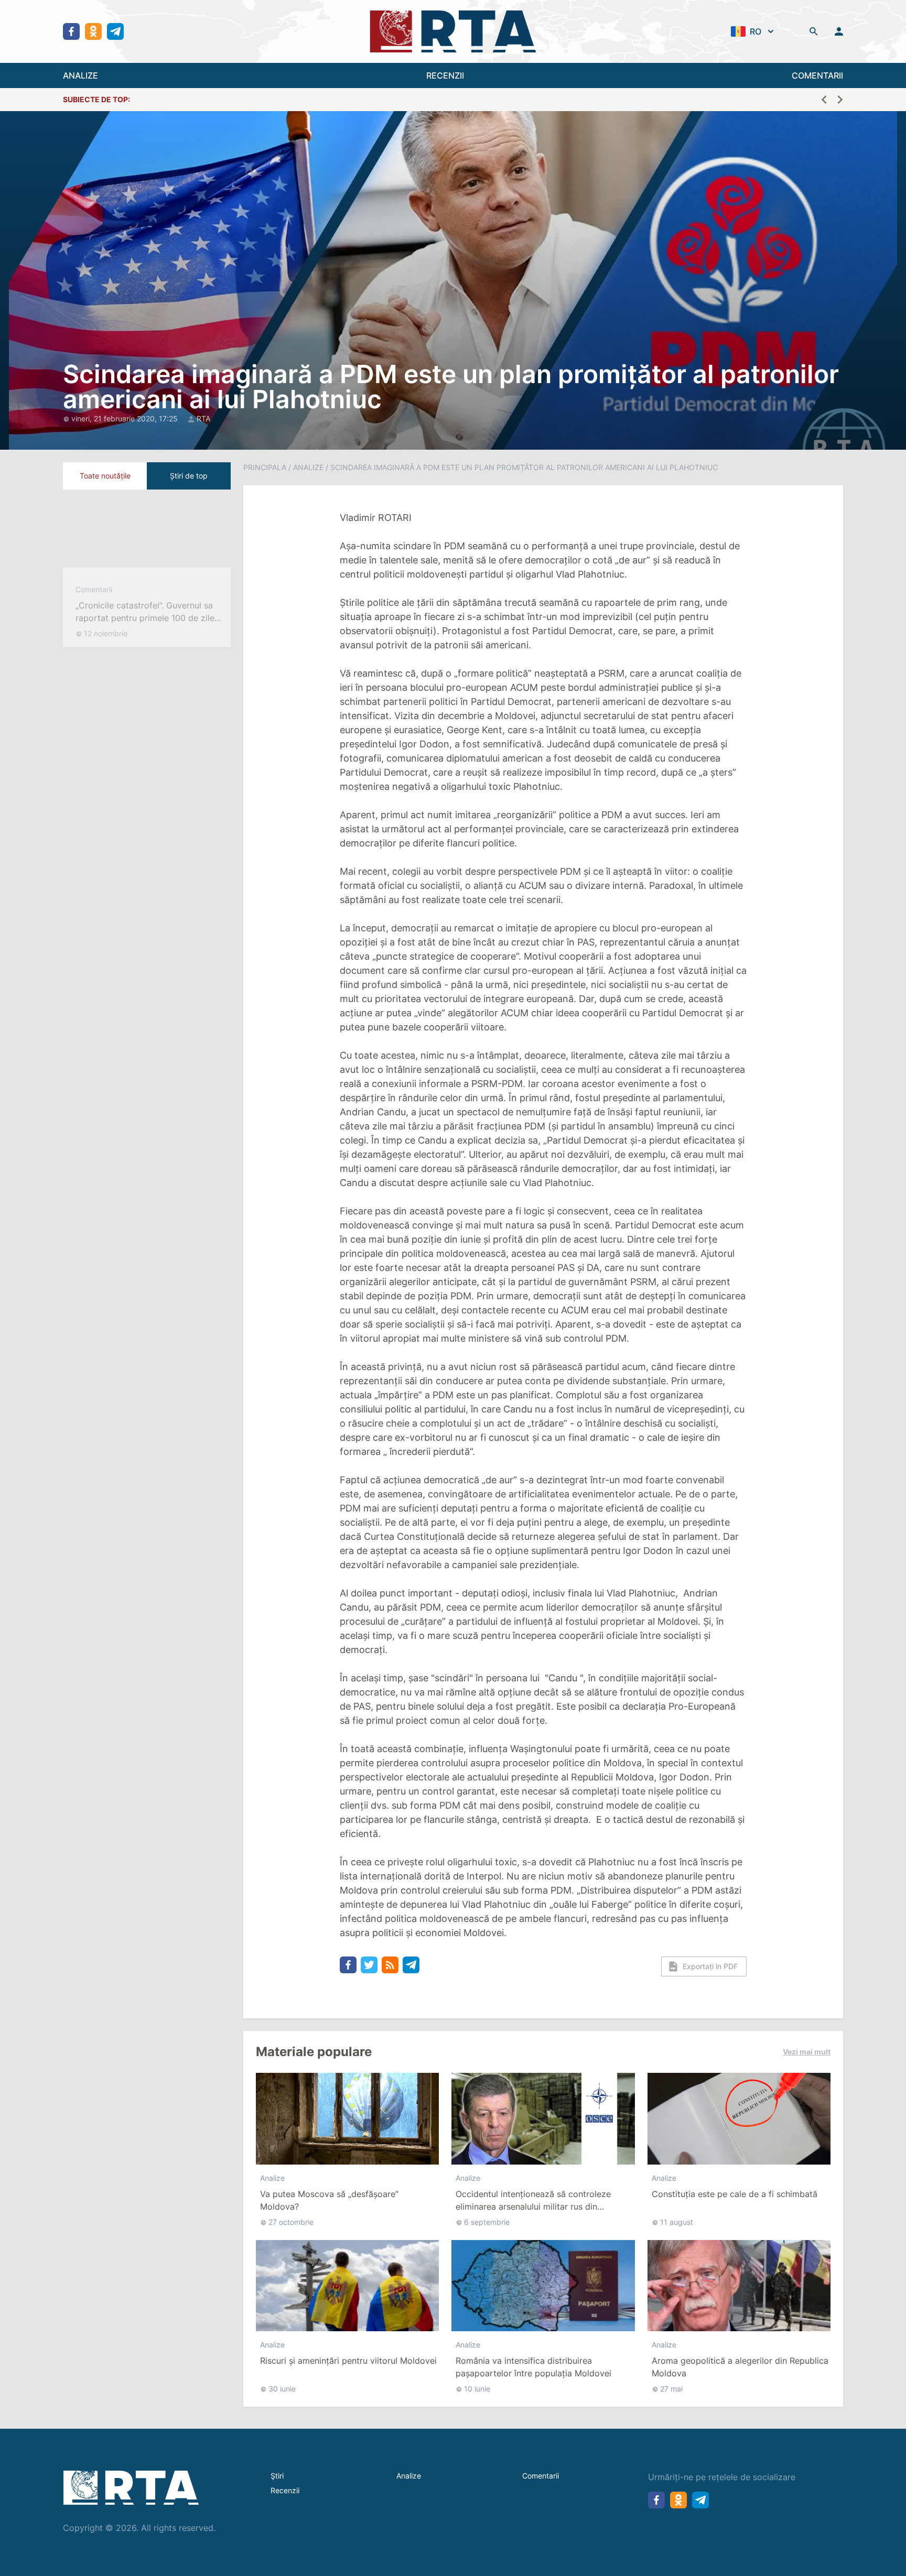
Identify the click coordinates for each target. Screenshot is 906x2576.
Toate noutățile (105, 476)
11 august (677, 2222)
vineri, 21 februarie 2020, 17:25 (126, 419)
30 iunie (282, 2389)
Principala (265, 467)
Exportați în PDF (710, 1966)
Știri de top (189, 476)
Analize (308, 467)
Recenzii (285, 2490)
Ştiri (277, 2476)
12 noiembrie (106, 643)
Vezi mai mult (807, 2052)
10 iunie (477, 2389)
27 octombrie (291, 2222)
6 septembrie (487, 2222)
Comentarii (94, 599)
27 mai (671, 2389)
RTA (203, 419)
